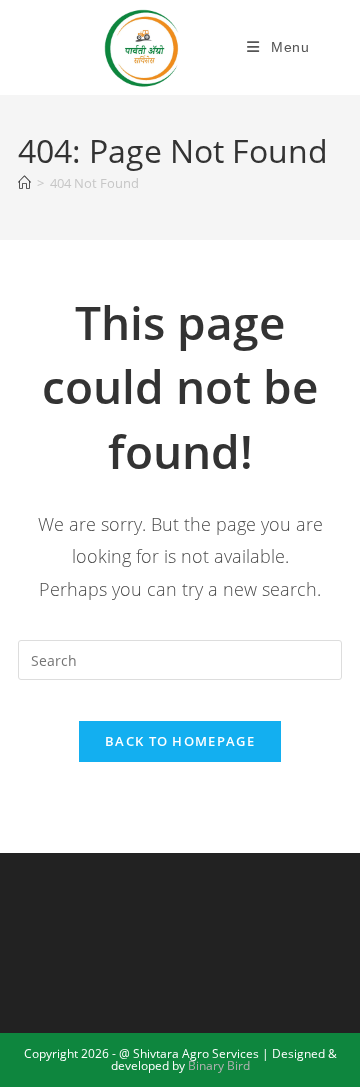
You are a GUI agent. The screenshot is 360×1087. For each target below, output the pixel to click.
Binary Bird (219, 1065)
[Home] (24, 183)
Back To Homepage (180, 741)
